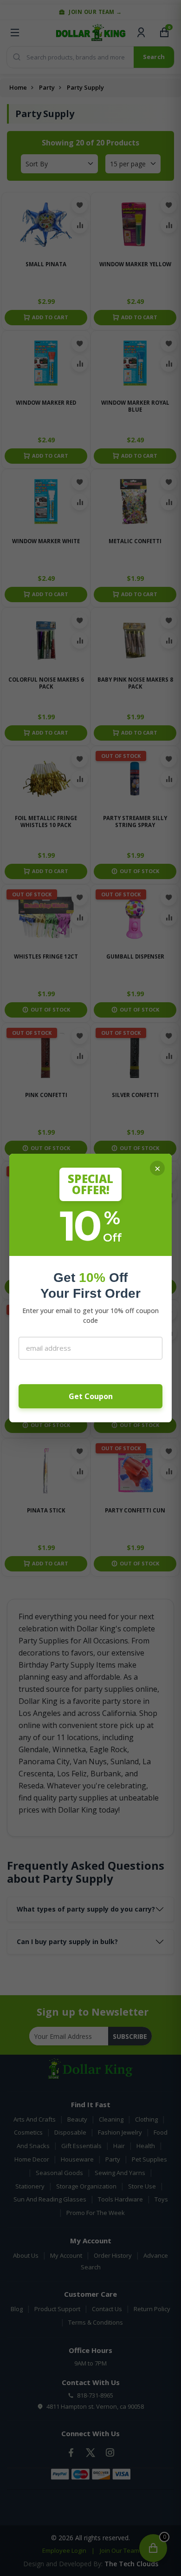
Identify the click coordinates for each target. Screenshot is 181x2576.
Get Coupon (91, 1396)
